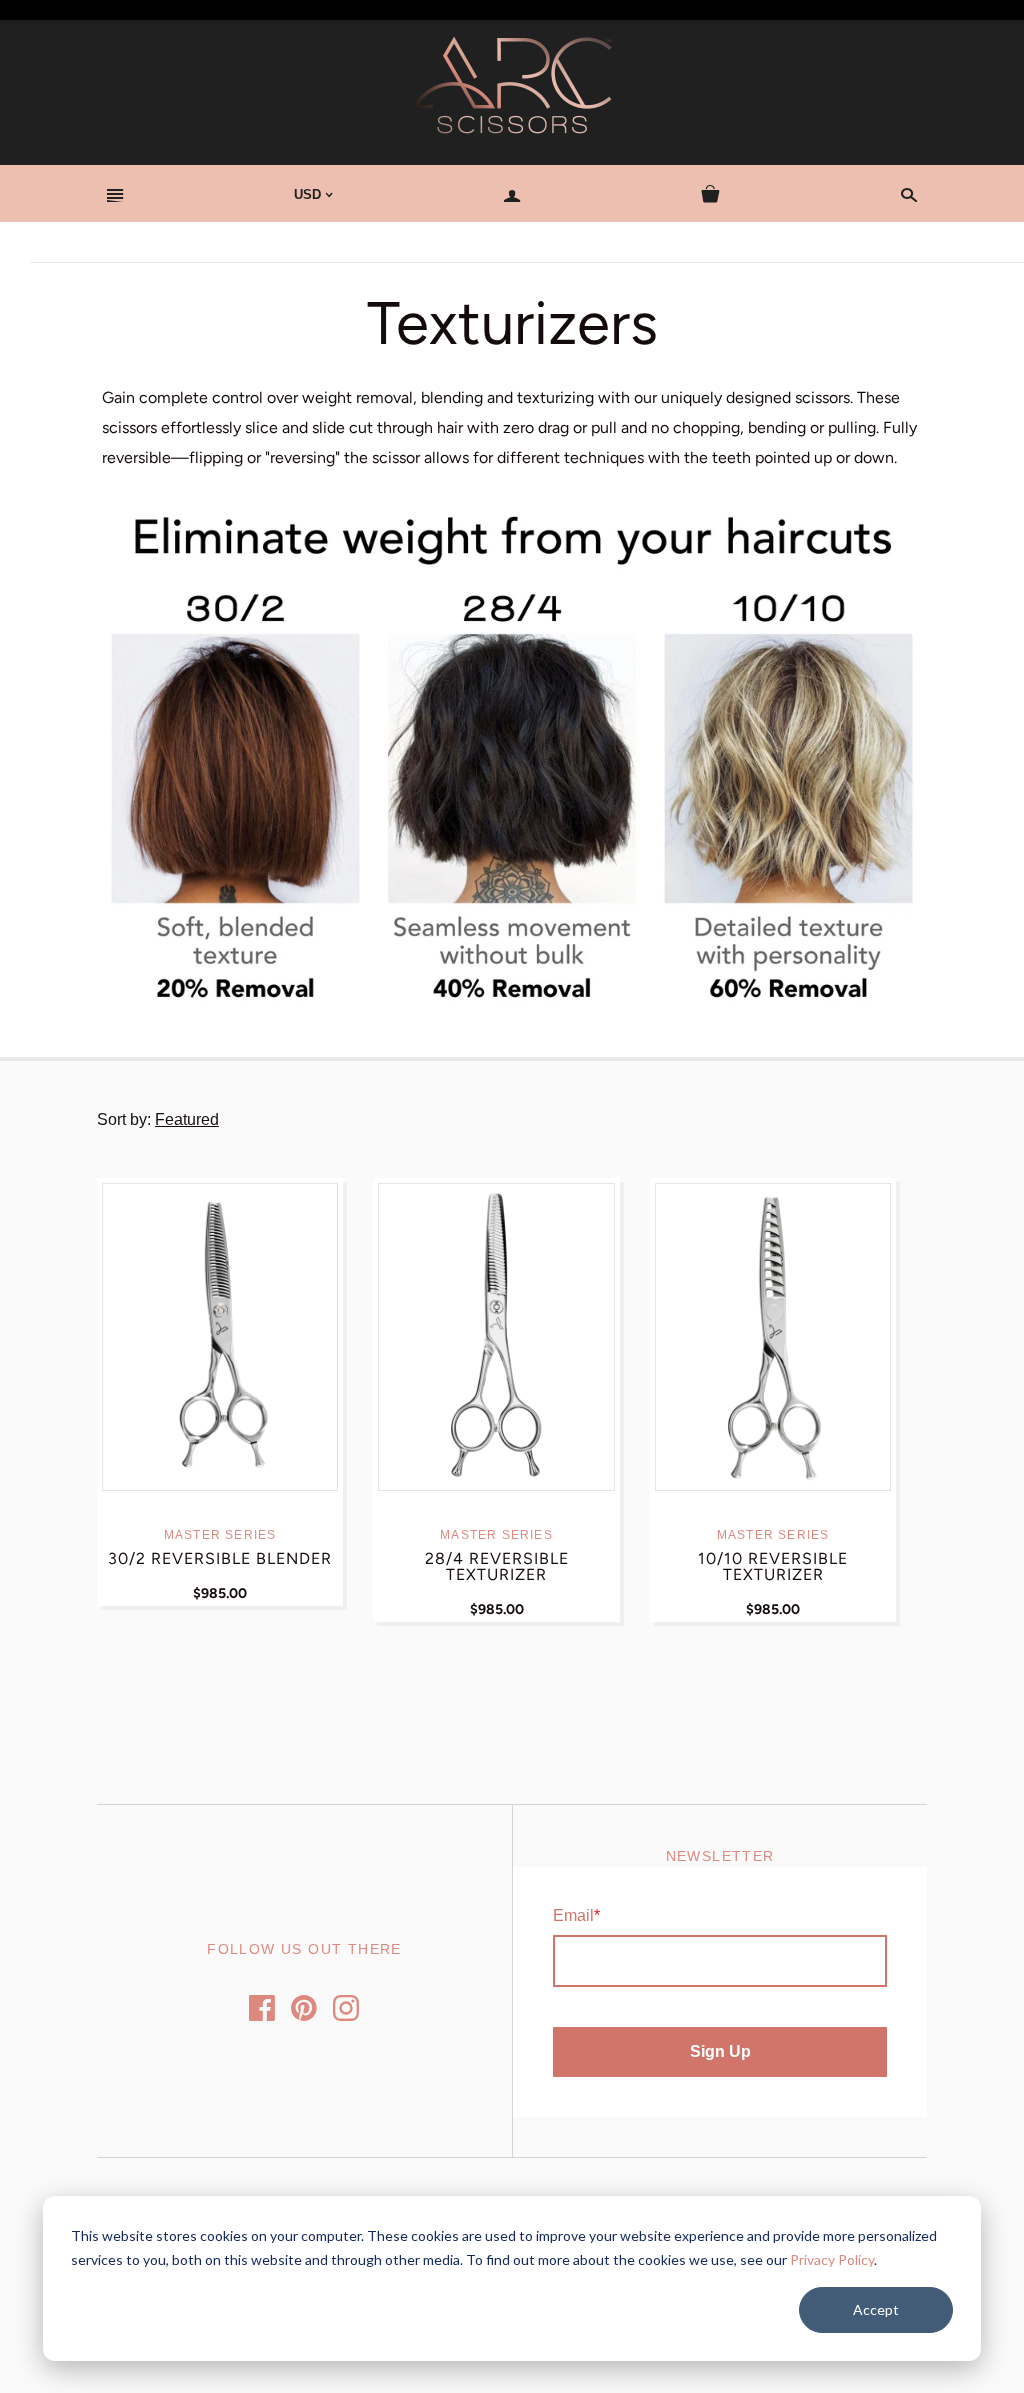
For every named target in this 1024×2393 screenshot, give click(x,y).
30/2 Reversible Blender (220, 1558)
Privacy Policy (832, 2259)
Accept (876, 2309)
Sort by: (126, 1119)
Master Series (220, 1535)
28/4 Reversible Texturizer (497, 1566)
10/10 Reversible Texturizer (773, 1566)
